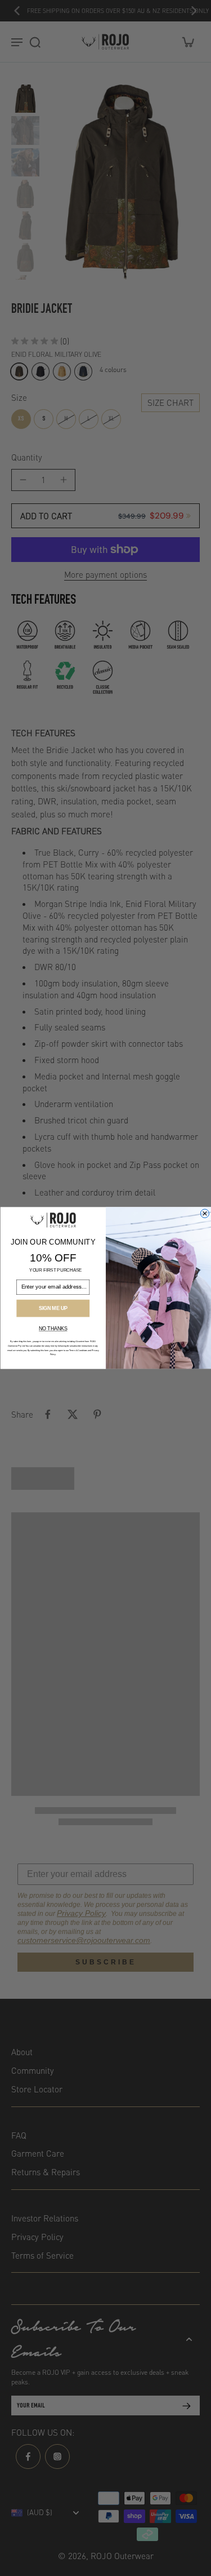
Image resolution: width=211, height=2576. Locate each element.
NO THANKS (53, 1329)
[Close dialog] (205, 1213)
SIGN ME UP (53, 1308)
